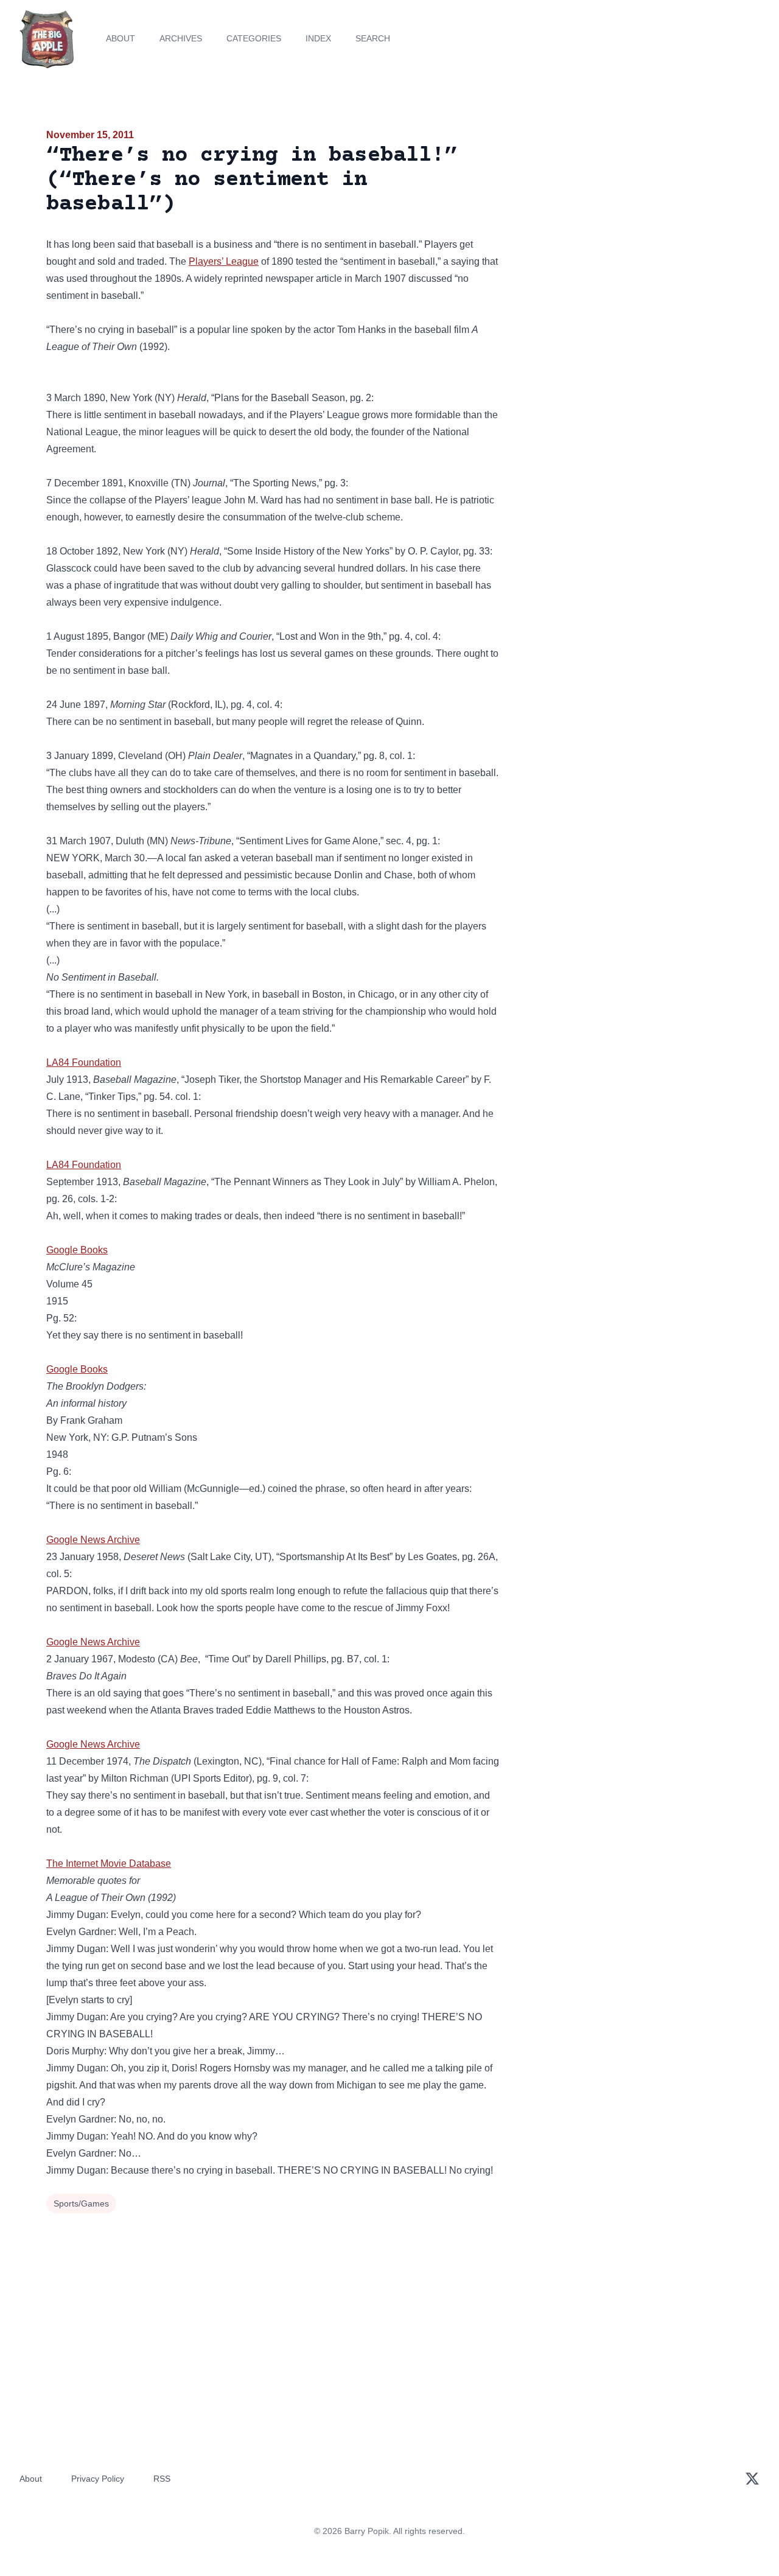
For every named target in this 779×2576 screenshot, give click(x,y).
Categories (254, 38)
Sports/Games (81, 2203)
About (121, 38)
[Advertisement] (623, 222)
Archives (181, 38)
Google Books (77, 1250)
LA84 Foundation (84, 1062)
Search (373, 38)
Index (318, 38)
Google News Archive (93, 1540)
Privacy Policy (98, 2479)
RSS (162, 2479)
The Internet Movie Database (109, 1864)
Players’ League (224, 261)
